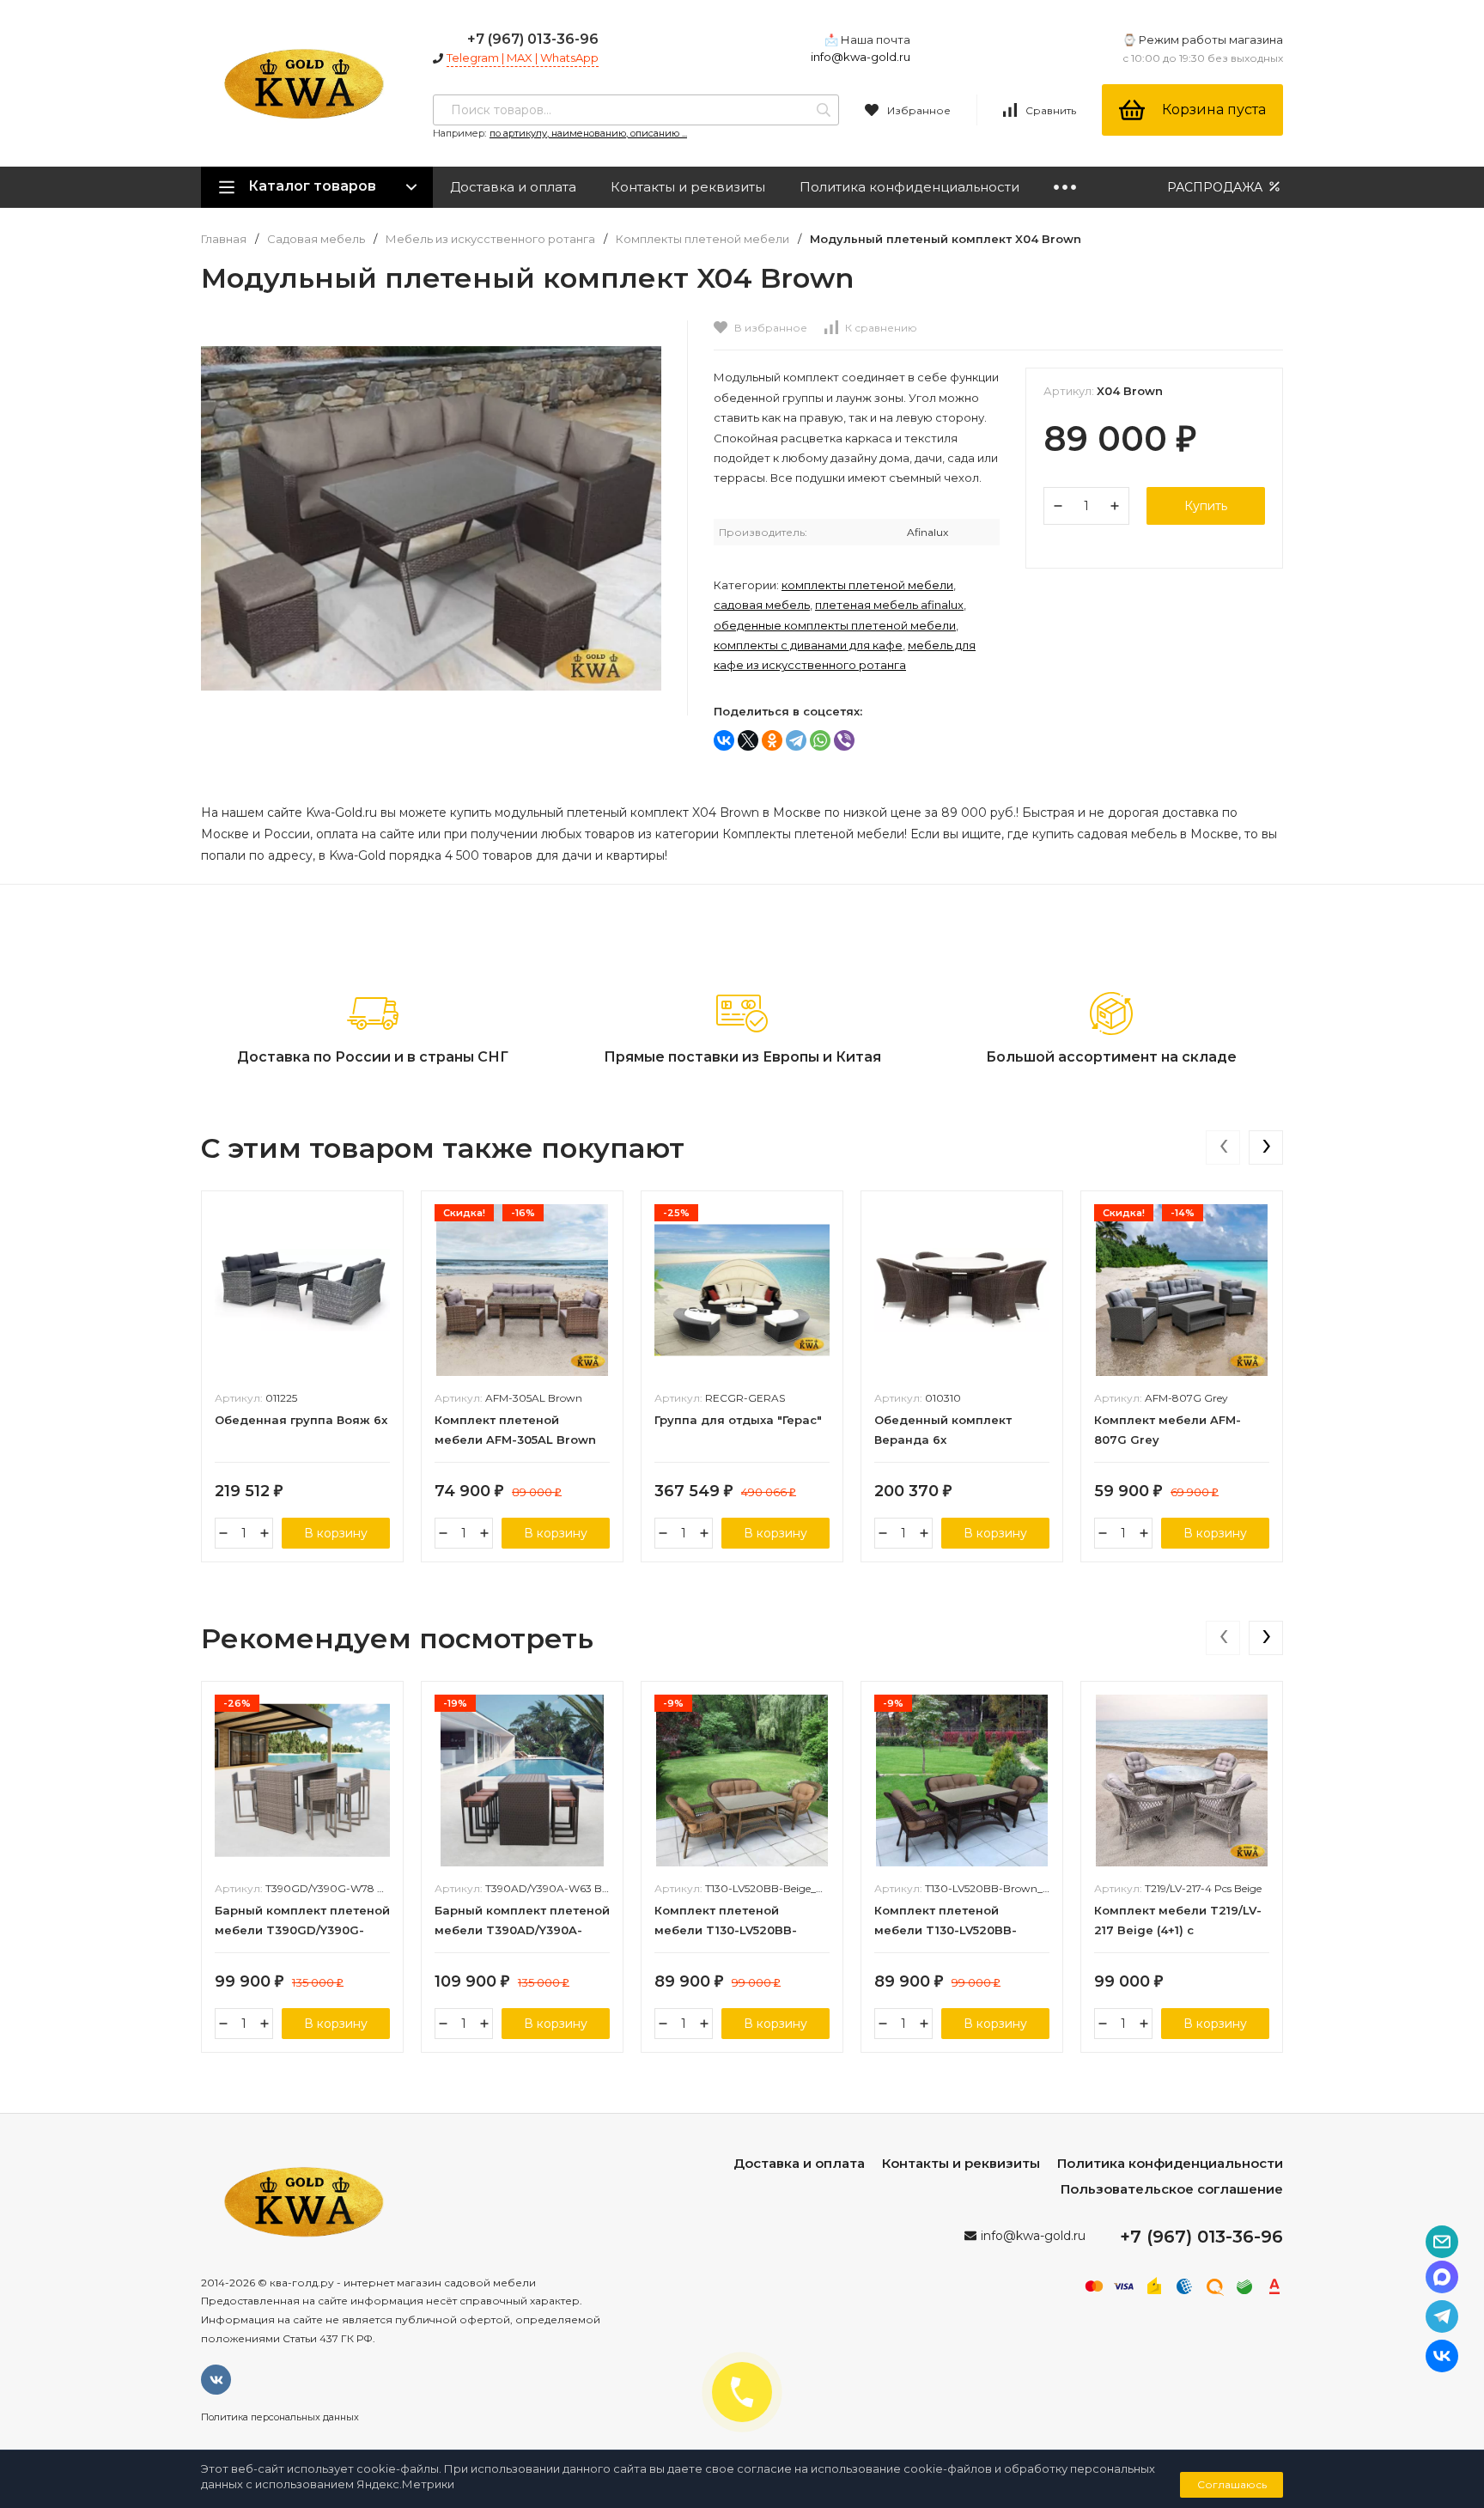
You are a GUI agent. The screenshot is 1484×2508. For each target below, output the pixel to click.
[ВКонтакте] (724, 740)
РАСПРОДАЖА (1216, 187)
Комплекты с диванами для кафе (808, 645)
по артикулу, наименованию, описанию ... (588, 133)
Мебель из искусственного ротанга (490, 239)
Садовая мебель (316, 239)
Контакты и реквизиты (688, 187)
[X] (748, 740)
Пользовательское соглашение (1172, 2189)
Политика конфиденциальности (909, 187)
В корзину (336, 1533)
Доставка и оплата (513, 187)
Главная (224, 239)
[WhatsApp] (820, 740)
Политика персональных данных (280, 2417)
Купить (1206, 506)
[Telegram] (796, 740)
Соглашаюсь (1232, 2484)
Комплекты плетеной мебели (702, 239)
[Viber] (844, 740)
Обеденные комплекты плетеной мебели (835, 625)
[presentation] (1223, 1147)
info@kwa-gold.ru (861, 57)
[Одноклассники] (772, 740)
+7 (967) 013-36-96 (533, 39)
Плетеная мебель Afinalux (889, 605)
